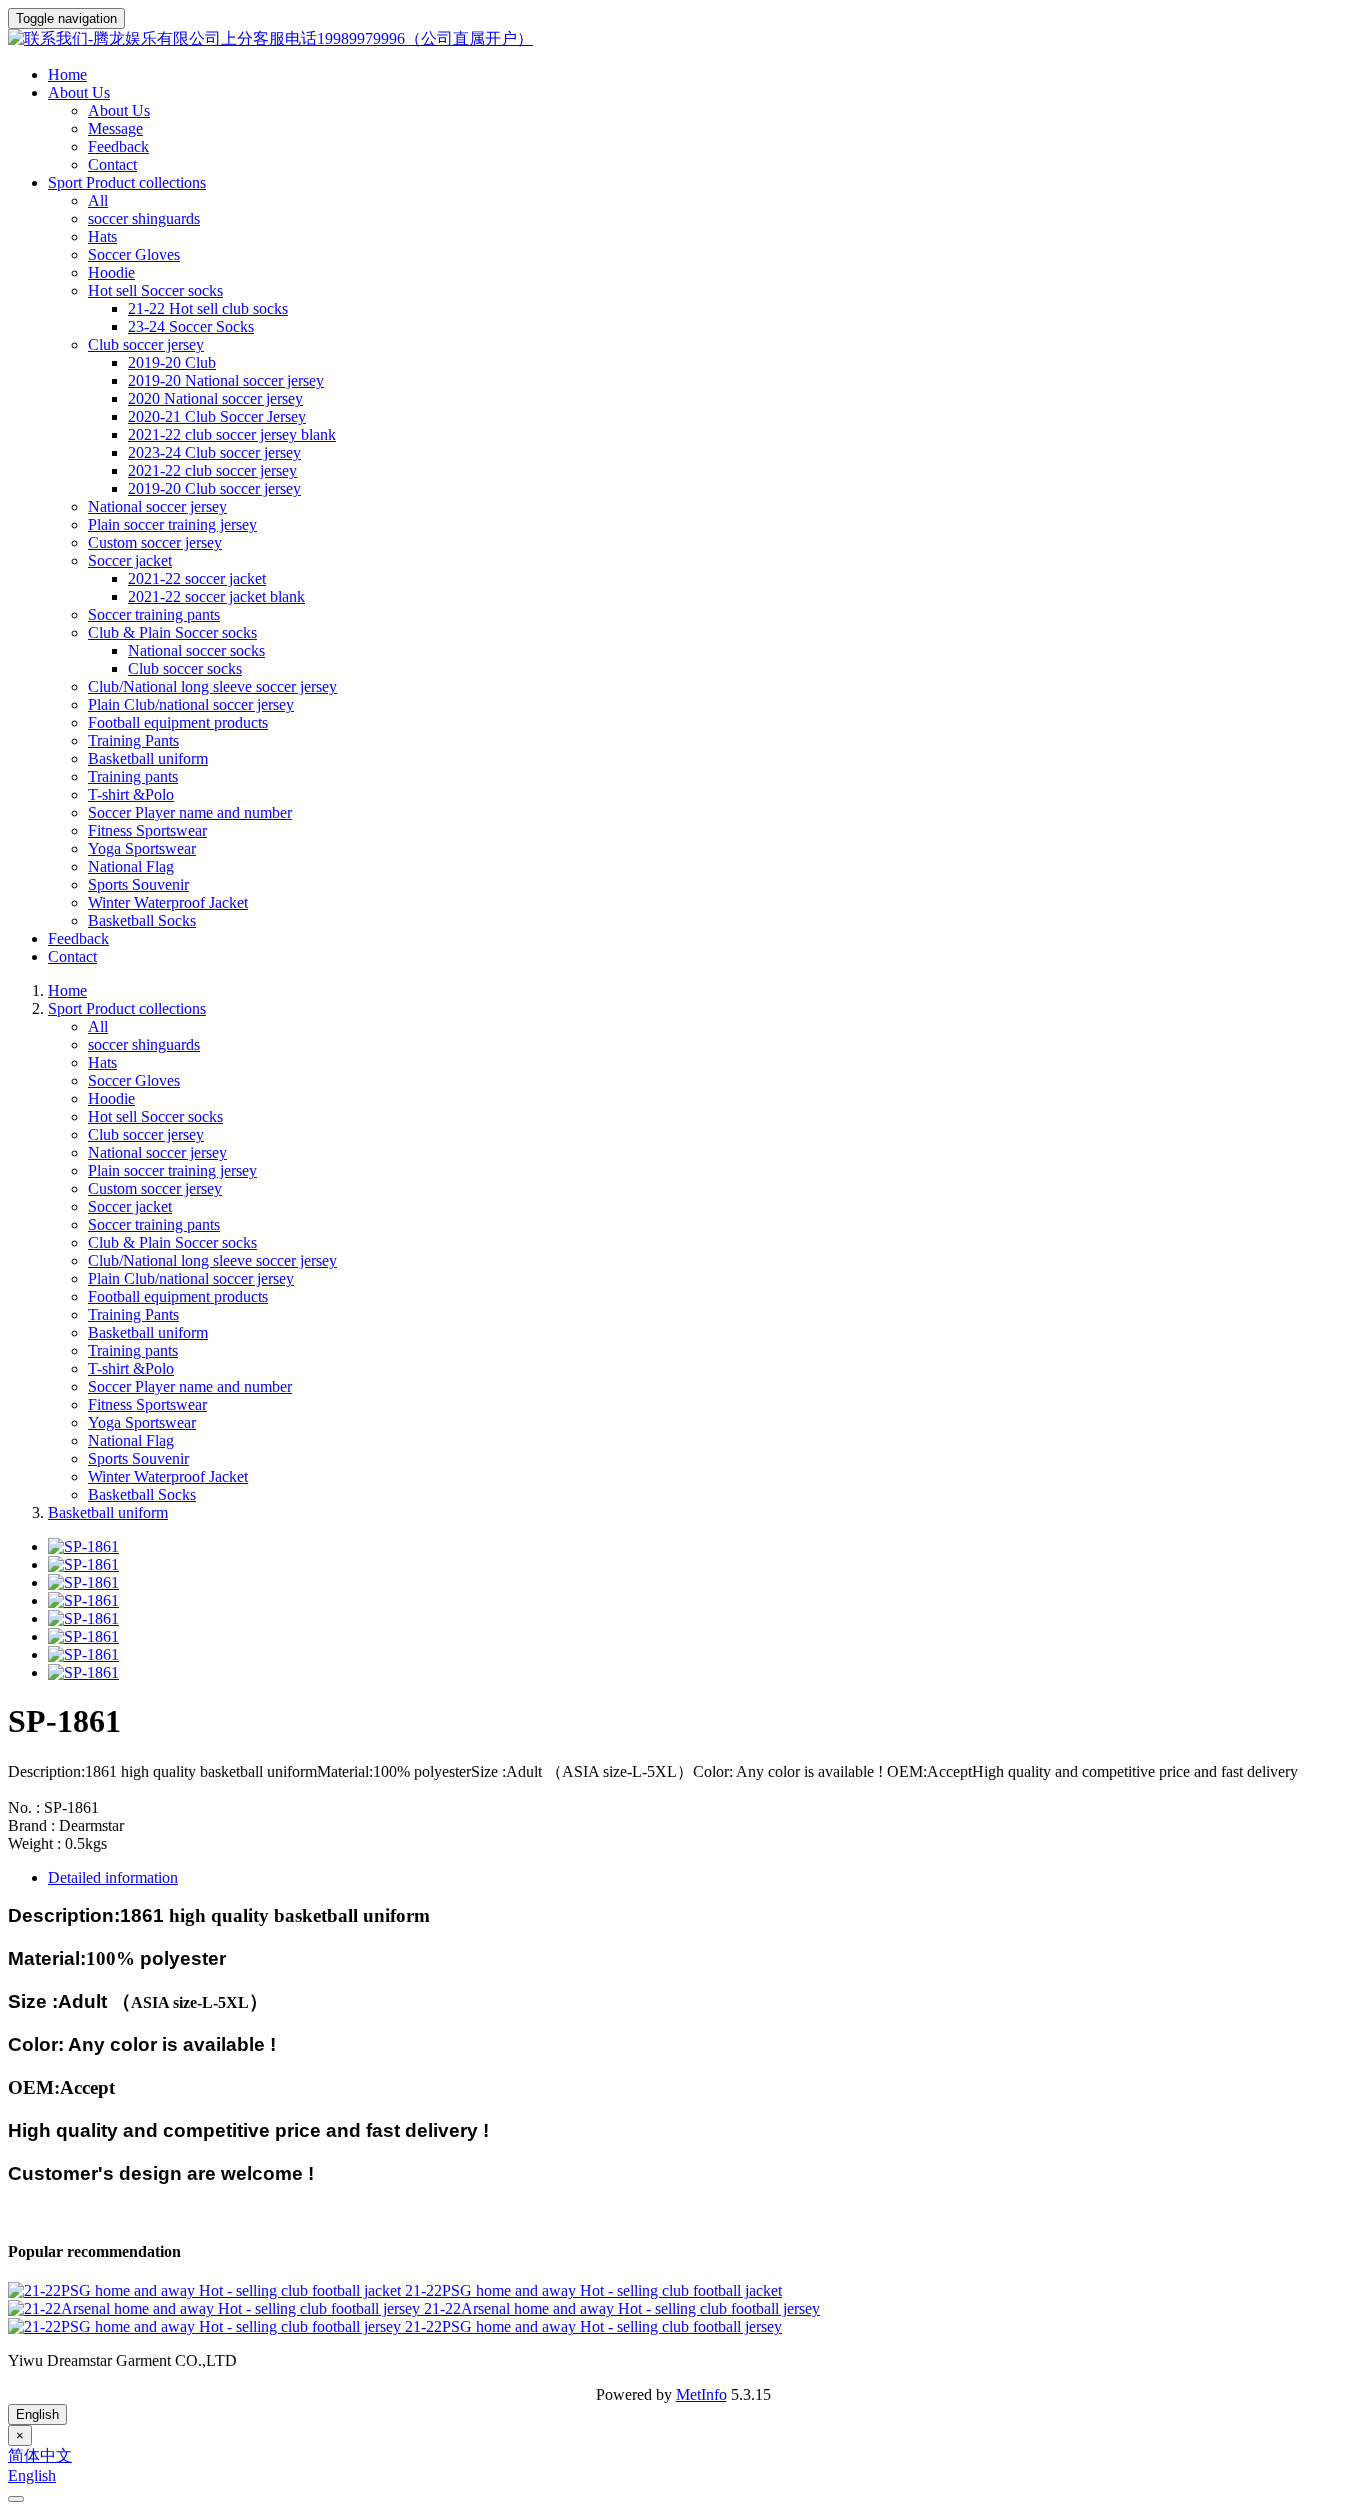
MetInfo (701, 2394)
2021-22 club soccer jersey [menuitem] (212, 470)
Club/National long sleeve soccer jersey (212, 686)
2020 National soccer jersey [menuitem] (215, 398)
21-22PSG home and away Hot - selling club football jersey (593, 2326)
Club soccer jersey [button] (146, 344)
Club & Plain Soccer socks (172, 1242)
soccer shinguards (144, 218)
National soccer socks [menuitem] (196, 650)
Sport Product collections (127, 1008)
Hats (102, 236)
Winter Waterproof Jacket (168, 902)
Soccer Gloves (134, 254)
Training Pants (133, 740)
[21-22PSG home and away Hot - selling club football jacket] (206, 2290)
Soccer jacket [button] (130, 560)
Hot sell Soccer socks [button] (155, 290)
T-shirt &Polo (131, 794)
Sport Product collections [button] (127, 182)
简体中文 (40, 2455)
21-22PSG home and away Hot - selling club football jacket (593, 2290)
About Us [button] (79, 92)
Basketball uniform (148, 758)
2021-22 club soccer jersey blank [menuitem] (232, 434)
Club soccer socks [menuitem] (185, 668)
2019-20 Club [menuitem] (172, 362)
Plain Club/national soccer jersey (191, 704)
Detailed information (113, 1877)
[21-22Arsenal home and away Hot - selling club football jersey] (216, 2308)
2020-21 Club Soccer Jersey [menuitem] (217, 416)
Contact (112, 164)
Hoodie (111, 272)
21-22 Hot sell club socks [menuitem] (208, 308)
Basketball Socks (142, 920)
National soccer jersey (157, 506)
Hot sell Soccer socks (155, 1116)
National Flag (131, 866)
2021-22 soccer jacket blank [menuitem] (216, 596)
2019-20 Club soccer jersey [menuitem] (214, 488)
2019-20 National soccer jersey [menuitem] (226, 380)
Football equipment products (178, 722)
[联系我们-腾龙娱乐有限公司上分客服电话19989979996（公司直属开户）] (683, 39)
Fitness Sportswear (147, 830)
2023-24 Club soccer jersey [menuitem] (214, 452)
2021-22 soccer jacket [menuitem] (197, 578)
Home (67, 74)
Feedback (118, 146)
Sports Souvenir (138, 884)
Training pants (133, 776)
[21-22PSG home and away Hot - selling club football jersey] (206, 2326)
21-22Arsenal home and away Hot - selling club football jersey (622, 2308)
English (37, 2414)
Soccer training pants (154, 614)
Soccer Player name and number (190, 812)
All (98, 200)
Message (115, 128)
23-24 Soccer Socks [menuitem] (191, 326)
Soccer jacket (130, 1206)
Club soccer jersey (146, 1134)
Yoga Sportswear (142, 848)
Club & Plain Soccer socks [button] (172, 632)
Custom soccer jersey (155, 542)
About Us (119, 110)
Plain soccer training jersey (172, 524)
